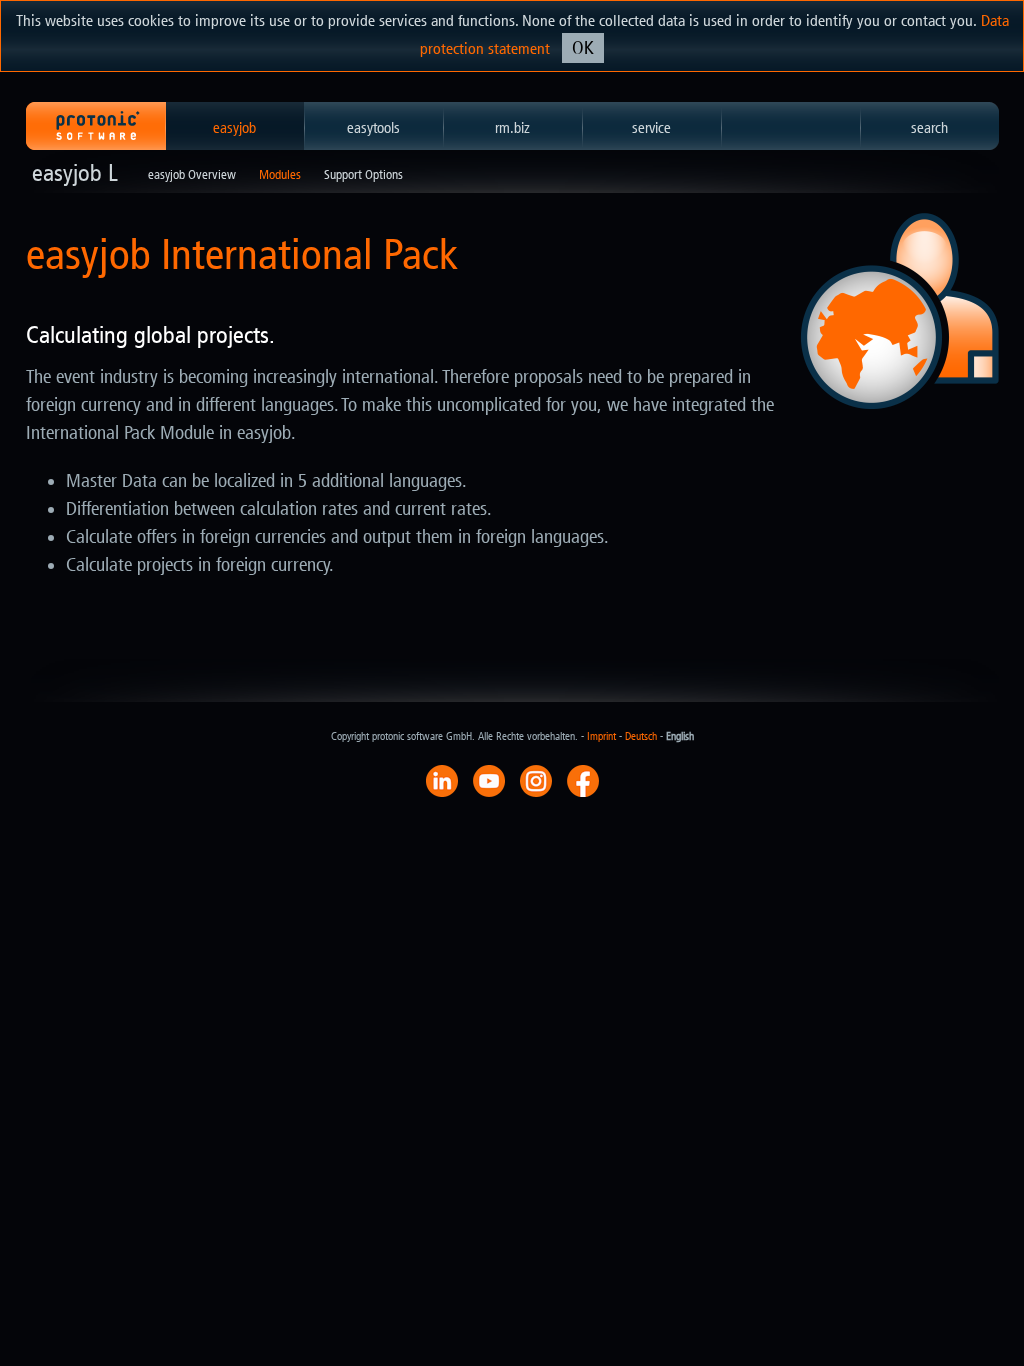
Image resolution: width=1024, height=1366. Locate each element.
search (929, 128)
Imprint (601, 736)
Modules (280, 174)
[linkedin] (442, 780)
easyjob (234, 128)
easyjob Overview (192, 174)
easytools (373, 128)
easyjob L (75, 173)
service (651, 128)
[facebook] (583, 780)
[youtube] (489, 780)
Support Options (363, 174)
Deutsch (641, 736)
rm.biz (512, 128)
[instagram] (536, 780)
